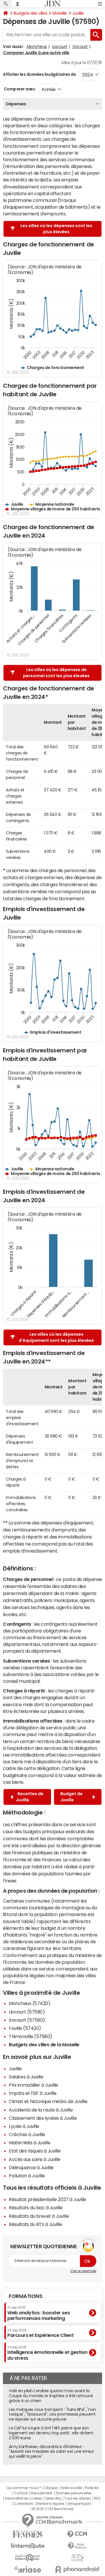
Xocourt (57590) (27, 2020)
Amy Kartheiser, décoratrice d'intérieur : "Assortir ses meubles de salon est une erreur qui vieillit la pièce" (51, 2452)
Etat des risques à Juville (35, 2151)
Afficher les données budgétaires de (39, 74)
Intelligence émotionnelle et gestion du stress (47, 2353)
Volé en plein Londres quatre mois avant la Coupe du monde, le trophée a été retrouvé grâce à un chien (51, 2396)
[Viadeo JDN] (77, 2558)
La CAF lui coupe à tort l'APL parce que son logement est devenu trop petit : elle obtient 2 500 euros (51, 2433)
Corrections (24, 2504)
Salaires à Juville (26, 2077)
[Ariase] (28, 2569)
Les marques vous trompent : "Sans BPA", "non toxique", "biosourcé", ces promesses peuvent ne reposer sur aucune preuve (52, 2414)
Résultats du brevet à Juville (39, 2216)
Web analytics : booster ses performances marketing (38, 2313)
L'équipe (51, 2488)
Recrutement (42, 2493)
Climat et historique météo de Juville (48, 2101)
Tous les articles (77, 2498)
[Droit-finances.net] (77, 2546)
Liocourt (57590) (27, 2012)
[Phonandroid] (77, 2569)
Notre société (71, 2488)
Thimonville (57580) (30, 2036)
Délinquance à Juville (31, 2167)
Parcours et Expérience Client (40, 2333)
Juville (78, 13)
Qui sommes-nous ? (24, 2488)
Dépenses (16, 104)
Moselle (60, 13)
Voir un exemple (83, 2271)
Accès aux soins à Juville (35, 2159)
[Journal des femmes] (28, 2534)
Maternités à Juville (29, 2143)
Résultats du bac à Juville (36, 2208)
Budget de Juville (71, 1797)
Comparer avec (19, 89)
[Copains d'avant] (28, 2558)
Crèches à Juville (27, 2134)
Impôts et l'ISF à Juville (33, 2093)
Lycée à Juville (24, 2126)
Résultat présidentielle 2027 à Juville (48, 2199)
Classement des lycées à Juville (43, 2118)
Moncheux (37, 47)
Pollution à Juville (27, 2176)
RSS (97, 2498)
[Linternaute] (28, 2546)
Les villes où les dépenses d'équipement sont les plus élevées (56, 1337)
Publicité (92, 2488)
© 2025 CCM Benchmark (53, 2509)
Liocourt (60, 47)
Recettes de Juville (30, 1797)
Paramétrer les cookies (23, 2498)
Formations (26, 2296)
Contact (21, 2493)
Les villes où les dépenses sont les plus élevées (56, 229)
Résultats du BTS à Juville (35, 2224)
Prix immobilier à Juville (33, 2085)
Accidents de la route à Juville (41, 2110)
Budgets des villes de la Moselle (44, 2045)
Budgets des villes (30, 13)
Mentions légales (50, 2504)
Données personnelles (74, 2493)
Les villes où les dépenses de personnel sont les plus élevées (56, 673)
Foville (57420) (25, 2028)
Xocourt (80, 47)
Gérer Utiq (53, 2498)
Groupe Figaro (79, 2504)
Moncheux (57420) (29, 2003)
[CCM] (77, 2534)
